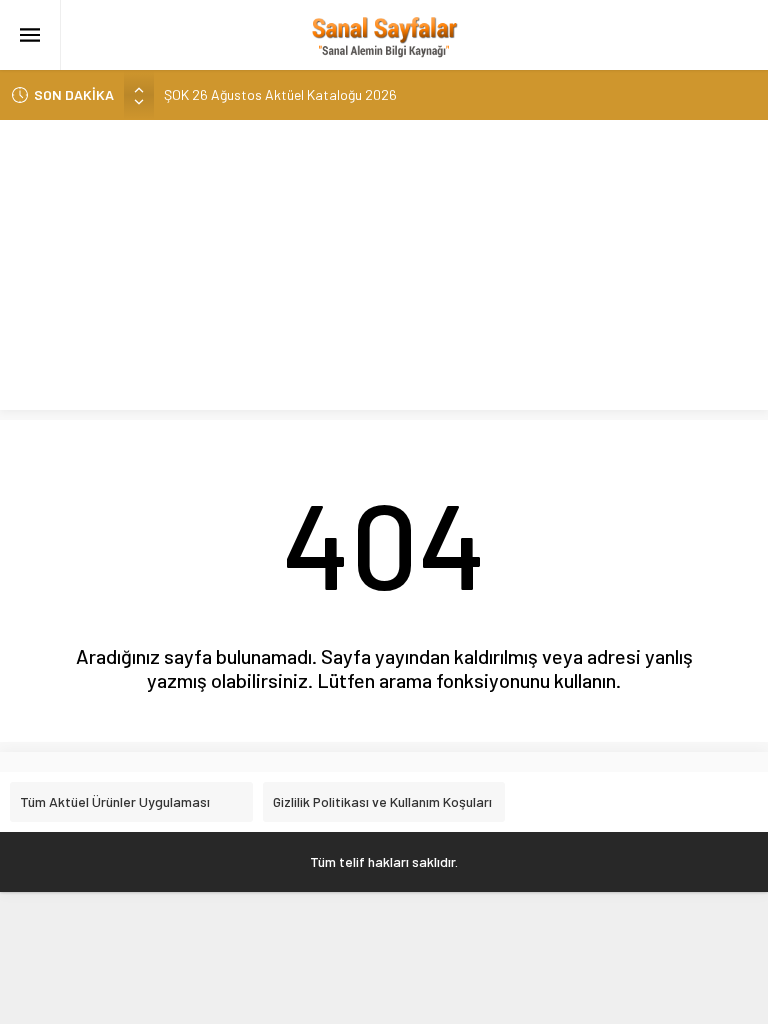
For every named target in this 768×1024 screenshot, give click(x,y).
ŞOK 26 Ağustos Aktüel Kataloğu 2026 (280, 94)
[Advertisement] (384, 270)
